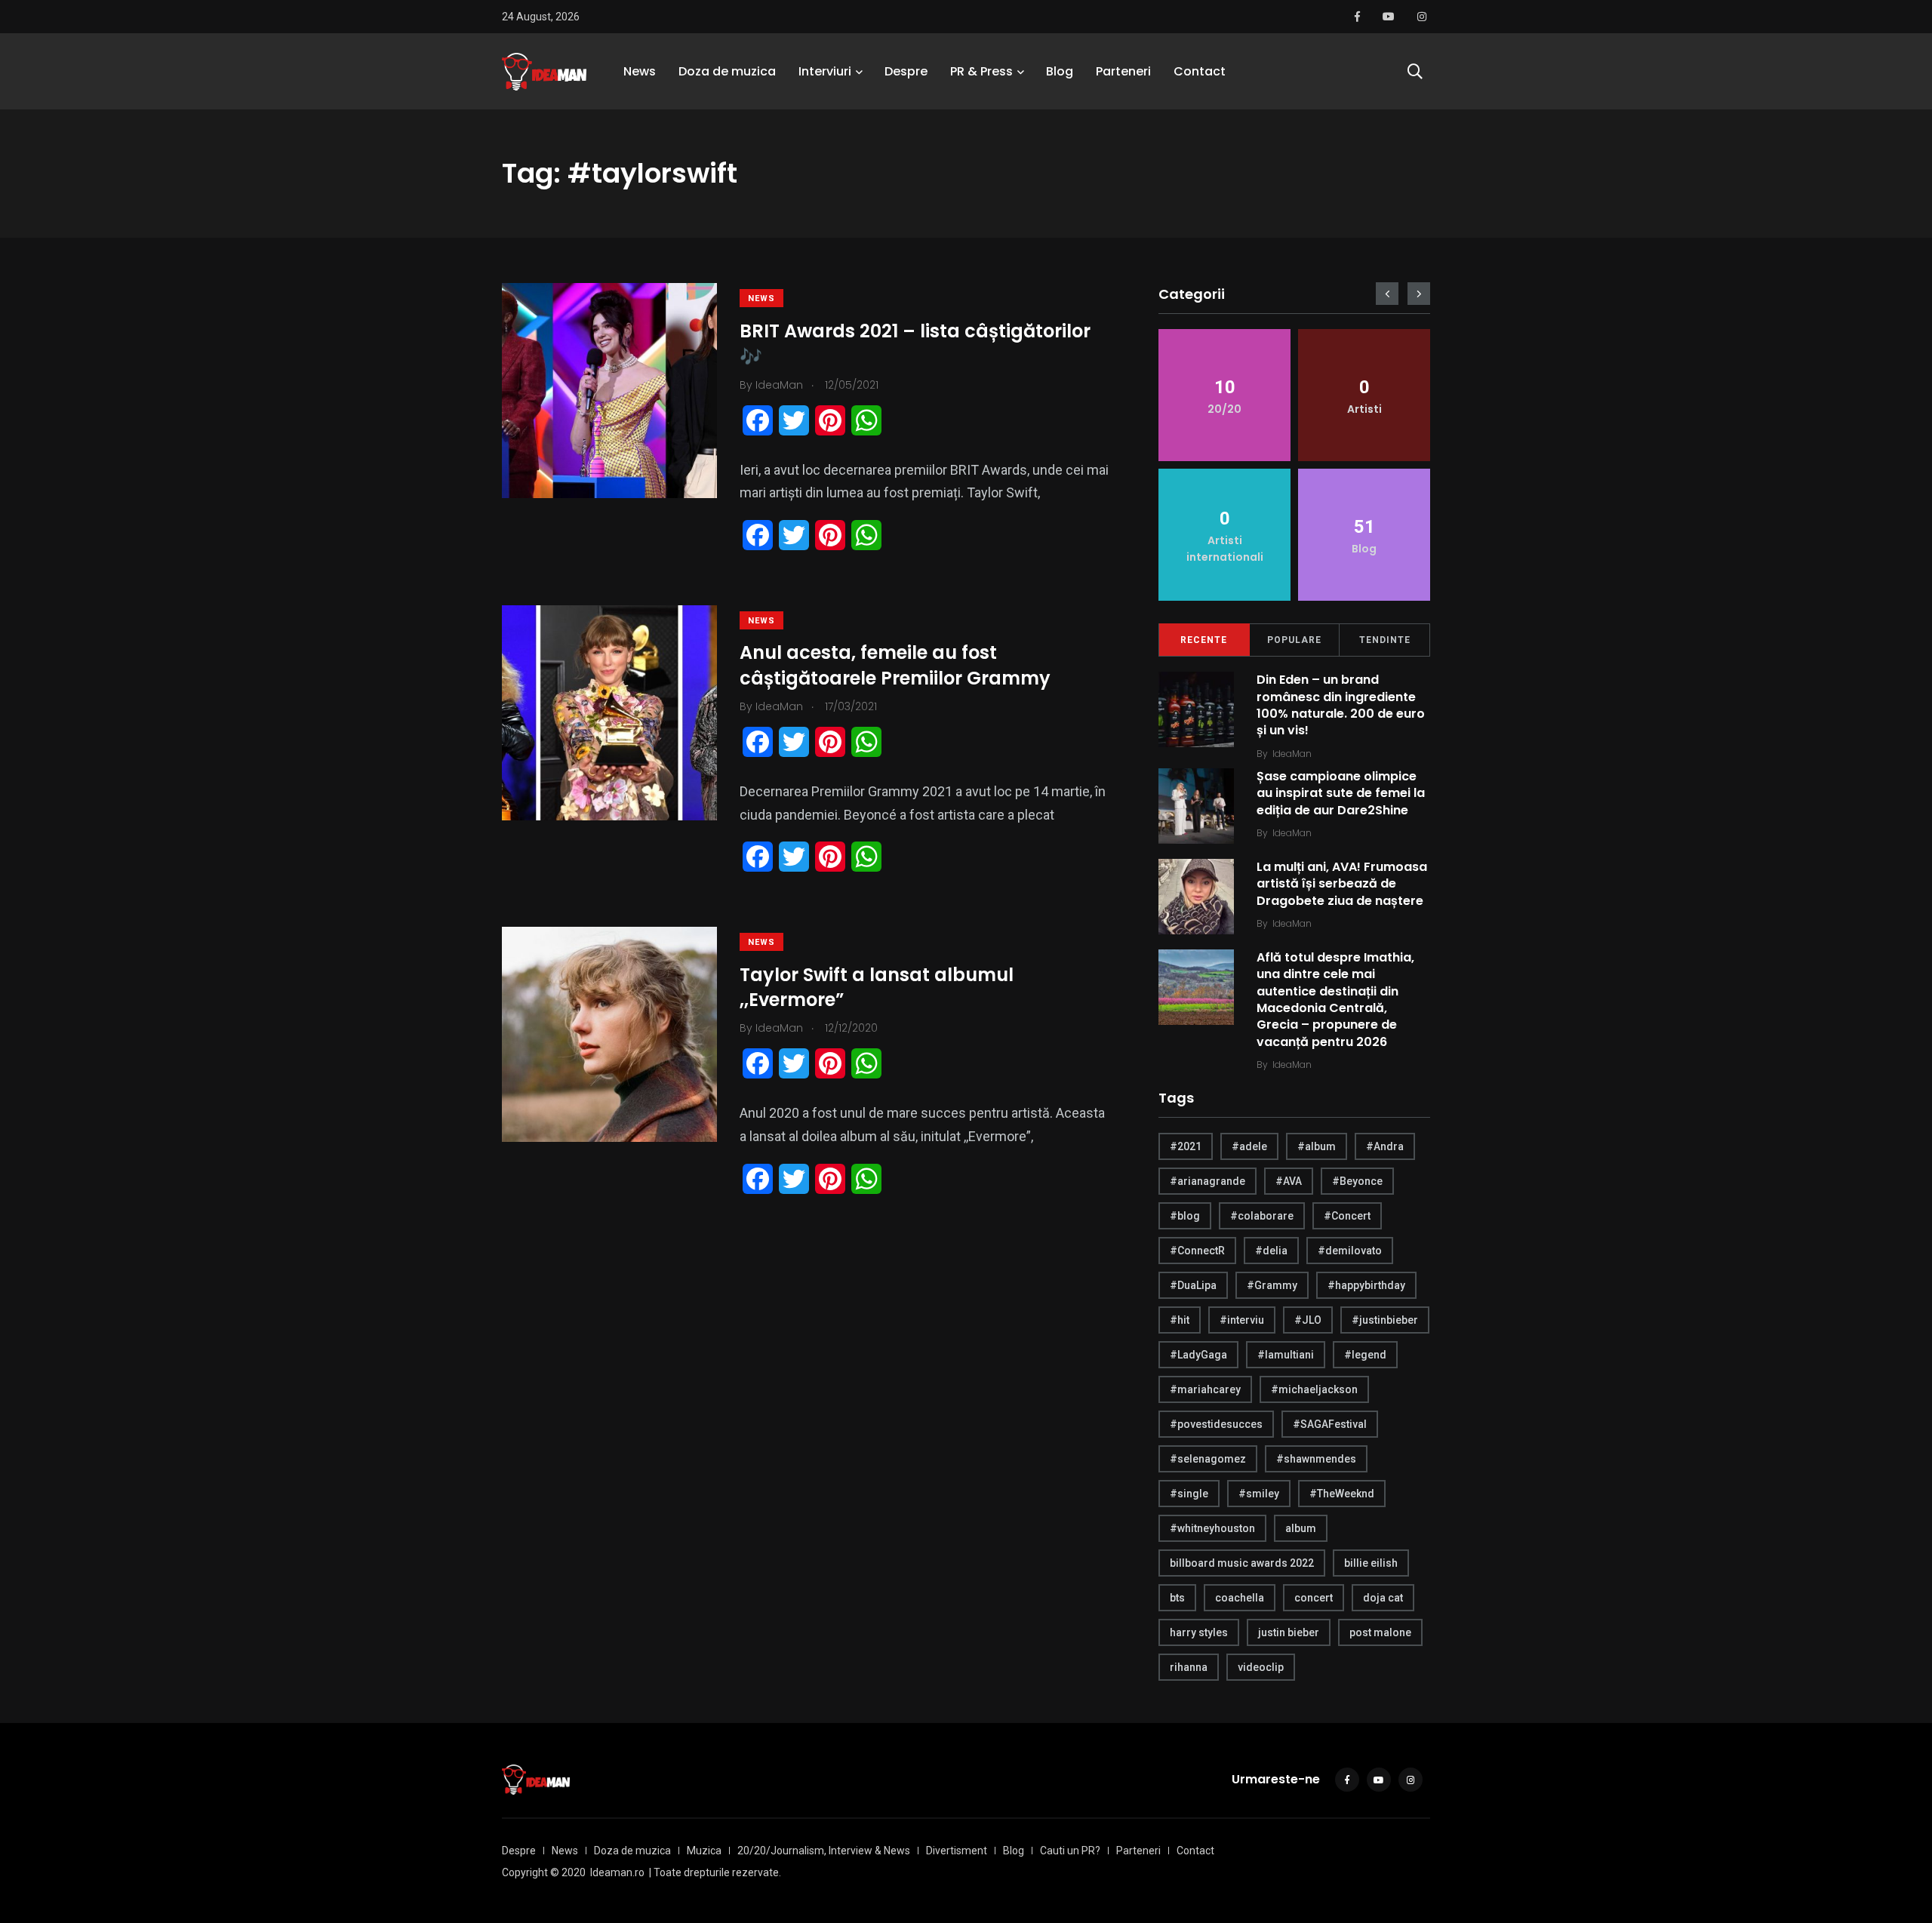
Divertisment (957, 1851)
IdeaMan (1292, 754)
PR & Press (981, 71)
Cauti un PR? (1070, 1851)
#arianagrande (1207, 1181)
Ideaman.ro (617, 1872)
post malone (1380, 1632)
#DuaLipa (1193, 1285)
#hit (1180, 1320)
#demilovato (1350, 1251)
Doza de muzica (727, 71)
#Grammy (1272, 1285)
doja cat (1383, 1598)
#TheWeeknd (1342, 1494)
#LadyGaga (1198, 1355)
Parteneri (1123, 71)
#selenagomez (1208, 1459)
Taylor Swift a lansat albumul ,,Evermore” (877, 988)
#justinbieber (1385, 1320)
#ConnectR (1197, 1251)
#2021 (1186, 1146)
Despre (906, 71)
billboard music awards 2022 (1242, 1563)
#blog (1185, 1216)
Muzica (704, 1851)
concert (1314, 1598)
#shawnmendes (1316, 1459)
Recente (1204, 640)
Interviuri (825, 71)
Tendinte (1385, 640)
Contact (1200, 71)
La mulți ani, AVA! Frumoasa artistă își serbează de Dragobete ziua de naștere (1342, 884)
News (640, 71)
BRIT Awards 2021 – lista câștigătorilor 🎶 (915, 344)
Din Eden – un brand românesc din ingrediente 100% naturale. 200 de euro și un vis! (1341, 705)
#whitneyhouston (1212, 1528)
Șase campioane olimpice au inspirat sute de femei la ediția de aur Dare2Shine (1341, 793)
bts (1177, 1598)
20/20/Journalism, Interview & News (824, 1851)
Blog (1060, 71)
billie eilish (1371, 1563)
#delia (1271, 1251)
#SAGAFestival (1330, 1424)
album (1301, 1528)
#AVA (1289, 1181)
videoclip (1261, 1667)
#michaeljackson (1314, 1389)
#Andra (1385, 1146)
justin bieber (1289, 1632)
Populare (1294, 640)
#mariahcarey (1205, 1389)
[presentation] (1387, 294)
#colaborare (1262, 1216)
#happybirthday (1366, 1285)
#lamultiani (1286, 1355)
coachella (1240, 1598)
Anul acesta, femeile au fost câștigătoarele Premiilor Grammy (895, 666)
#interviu (1242, 1320)
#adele (1249, 1146)
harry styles (1199, 1632)
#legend (1365, 1355)
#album (1317, 1146)
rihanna (1189, 1667)
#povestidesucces (1216, 1424)
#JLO (1308, 1320)
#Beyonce (1357, 1181)
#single (1189, 1494)
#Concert (1347, 1216)
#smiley (1259, 1494)
